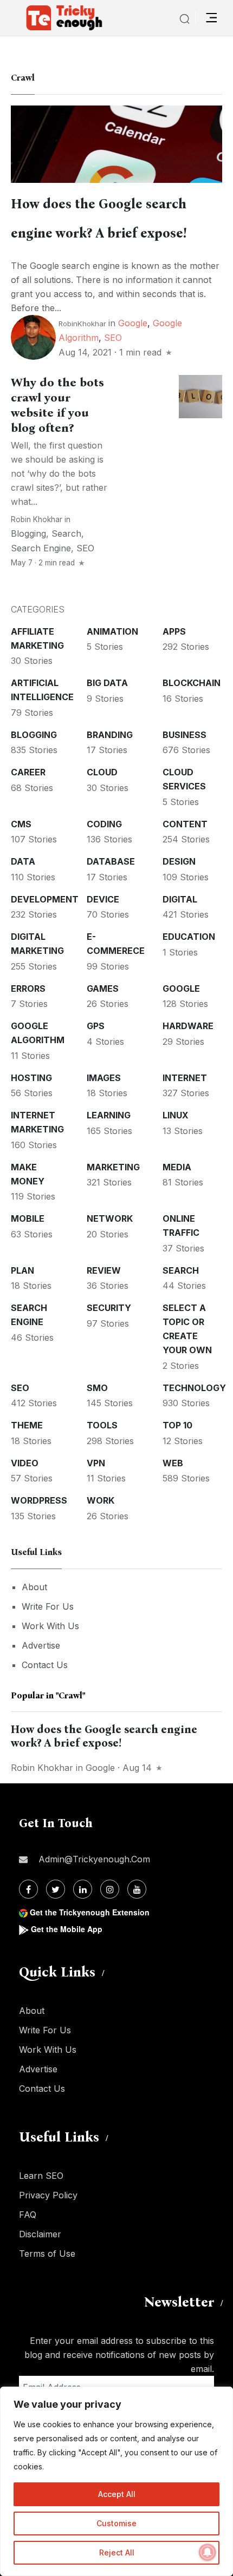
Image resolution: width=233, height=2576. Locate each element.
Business (185, 735)
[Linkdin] (83, 1889)
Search (66, 533)
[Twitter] (56, 1889)
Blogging (28, 533)
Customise (116, 2523)
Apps (174, 631)
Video (25, 1463)
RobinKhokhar (82, 324)
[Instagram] (110, 1889)
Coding (104, 824)
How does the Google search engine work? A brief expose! (104, 1736)
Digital (180, 899)
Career (28, 772)
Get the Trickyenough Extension (90, 1912)
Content (185, 824)
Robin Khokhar (37, 519)
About (34, 1587)
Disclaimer (40, 2234)
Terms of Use (47, 2254)
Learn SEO (41, 2176)
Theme (27, 1425)
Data (23, 861)
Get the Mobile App (67, 1929)
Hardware (188, 1026)
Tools (102, 1425)
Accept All (117, 2494)
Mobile (28, 1218)
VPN (96, 1463)
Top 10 (177, 1425)
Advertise (41, 1645)
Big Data (107, 683)
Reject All (117, 2552)
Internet (185, 1078)
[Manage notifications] (208, 2552)
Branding (110, 735)
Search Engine (41, 548)
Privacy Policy (48, 2195)
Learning (109, 1115)
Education (189, 937)
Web (173, 1463)
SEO (113, 338)
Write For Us (48, 1606)
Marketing (113, 1167)
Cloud (102, 772)
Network (110, 1218)
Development (45, 899)
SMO (97, 1388)
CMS (21, 824)
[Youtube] (137, 1889)
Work (101, 1500)
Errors (28, 989)
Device (103, 899)
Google (133, 323)
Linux (176, 1115)
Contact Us (45, 1665)
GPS (96, 1026)
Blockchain (192, 683)
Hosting (31, 1078)
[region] (116, 2481)
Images (104, 1078)
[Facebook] (28, 1889)
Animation (112, 631)
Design (179, 861)
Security (109, 1308)
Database (111, 861)
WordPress (39, 1500)
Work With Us (50, 1626)
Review (104, 1270)
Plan (22, 1270)
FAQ (28, 2215)
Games (103, 989)
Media (177, 1167)
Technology (194, 1388)
